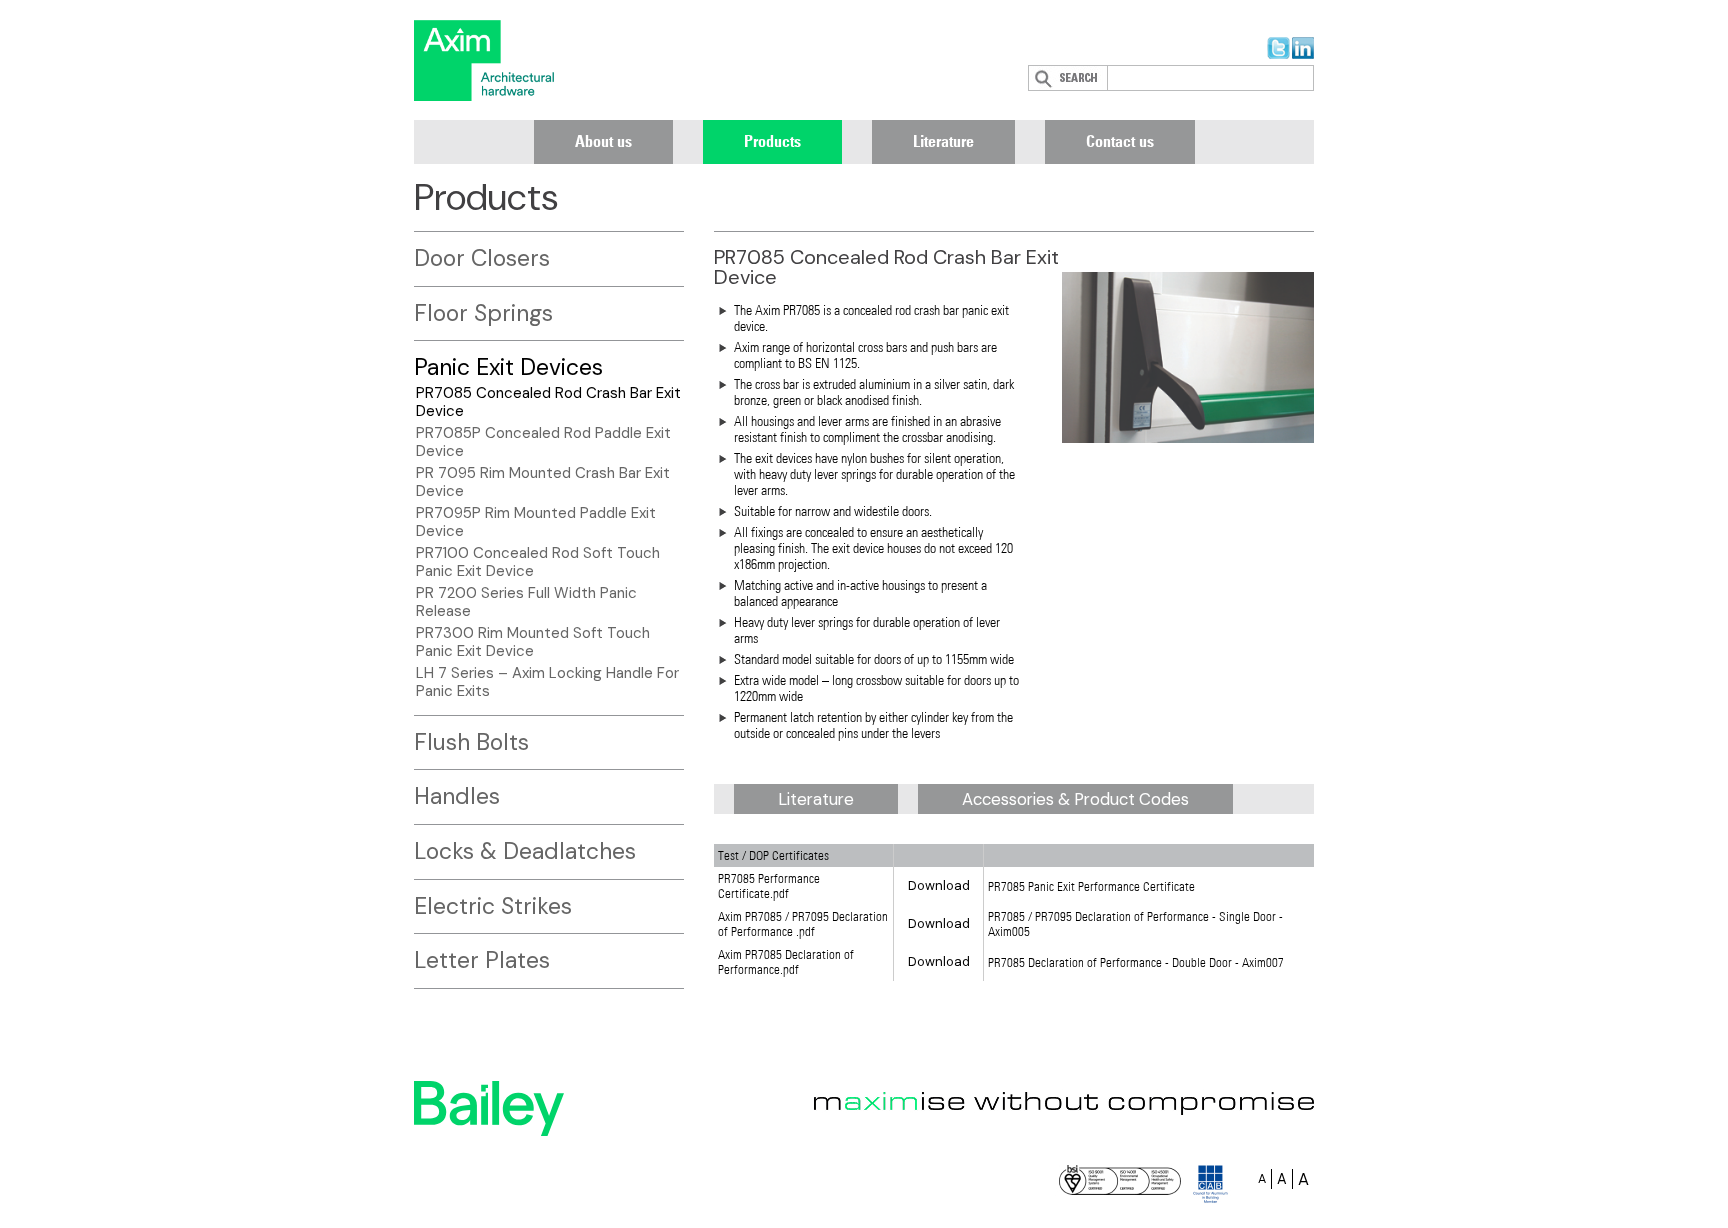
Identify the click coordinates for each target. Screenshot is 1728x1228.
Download (939, 885)
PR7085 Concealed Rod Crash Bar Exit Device (548, 402)
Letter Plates (482, 960)
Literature (943, 141)
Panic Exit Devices (508, 367)
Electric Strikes (493, 906)
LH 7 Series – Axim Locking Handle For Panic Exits (547, 682)
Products (772, 141)
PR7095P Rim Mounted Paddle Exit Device (536, 522)
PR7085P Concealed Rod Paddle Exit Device (543, 442)
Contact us (1120, 141)
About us (603, 141)
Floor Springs (483, 313)
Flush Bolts (471, 742)
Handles (457, 796)
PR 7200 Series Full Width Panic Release (526, 602)
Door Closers (482, 258)
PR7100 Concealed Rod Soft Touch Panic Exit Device (538, 562)
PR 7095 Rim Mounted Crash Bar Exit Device (543, 482)
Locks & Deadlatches (525, 851)
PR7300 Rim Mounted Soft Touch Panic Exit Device (533, 642)
